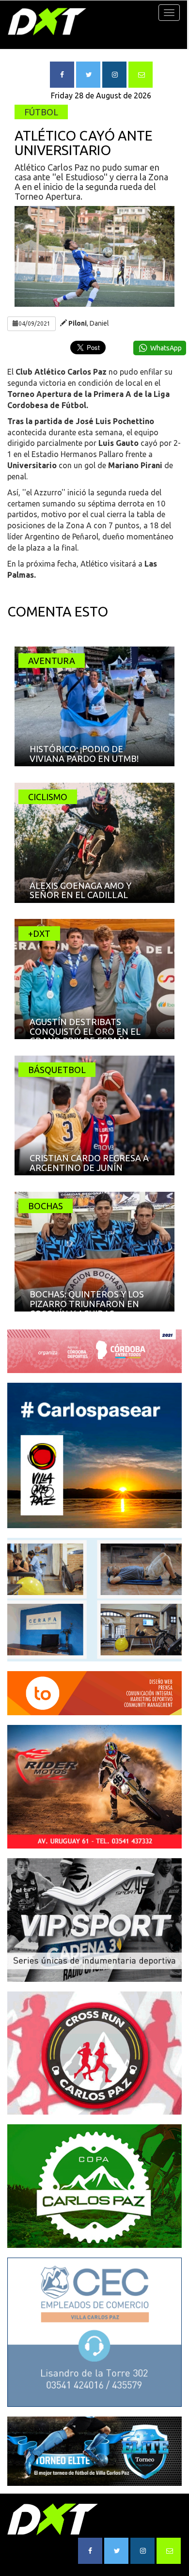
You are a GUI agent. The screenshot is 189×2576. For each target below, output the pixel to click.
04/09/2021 (34, 324)
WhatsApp (166, 348)
